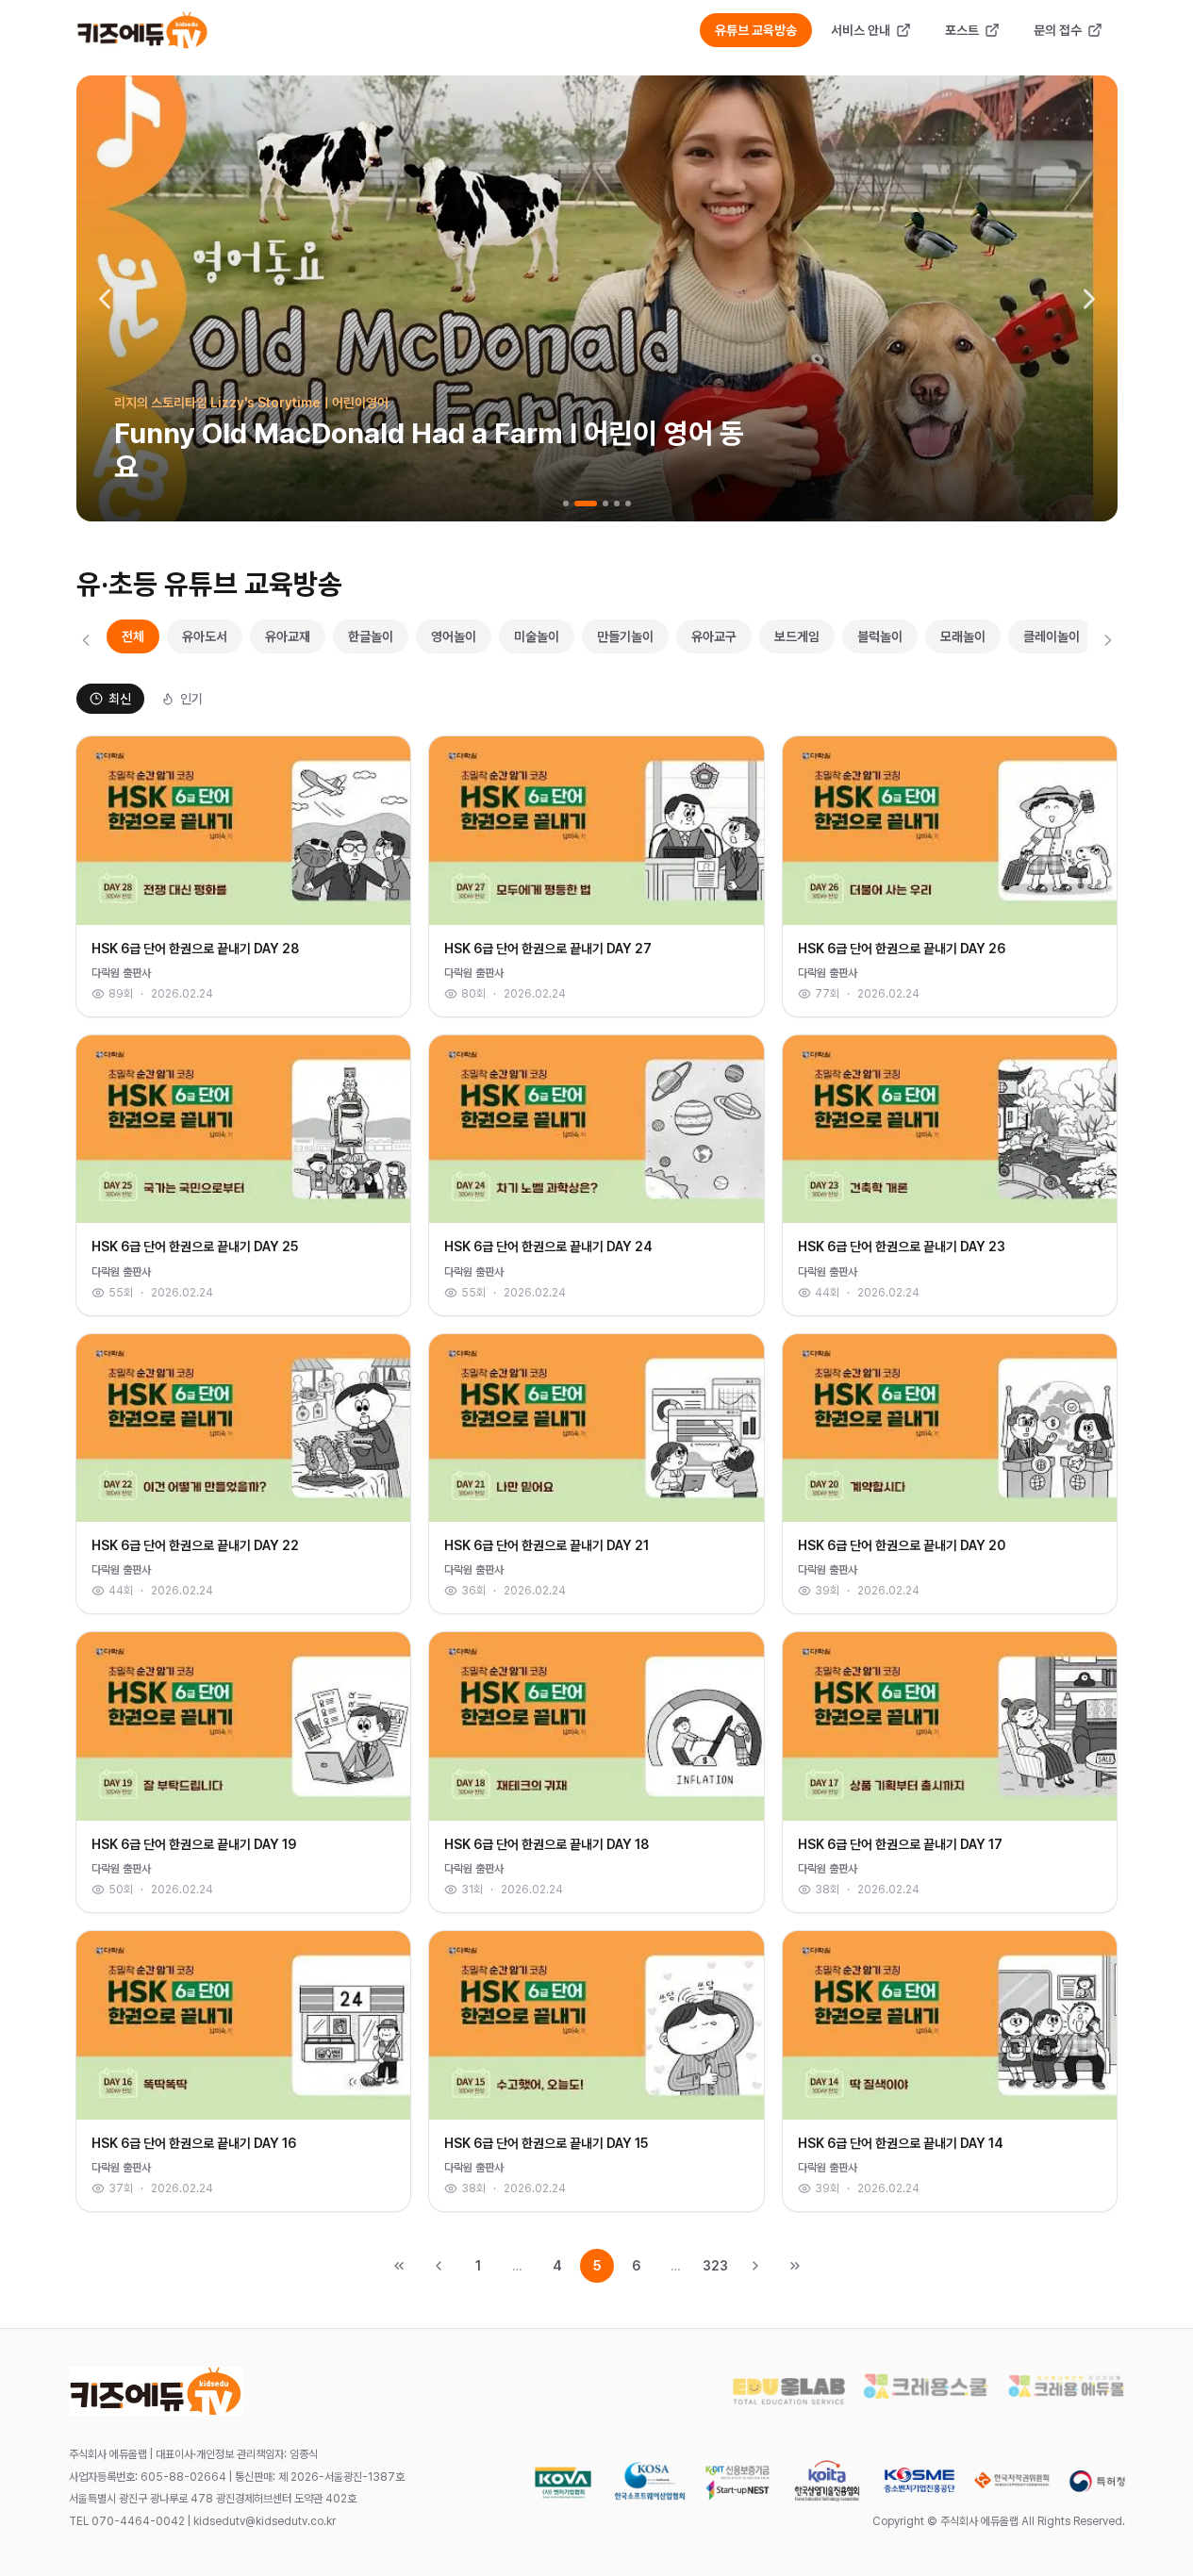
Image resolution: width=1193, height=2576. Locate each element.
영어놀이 (454, 636)
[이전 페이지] (439, 2266)
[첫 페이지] (399, 2266)
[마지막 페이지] (795, 2266)
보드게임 (797, 636)
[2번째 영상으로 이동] (586, 504)
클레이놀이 (1052, 636)
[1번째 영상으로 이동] (566, 504)
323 (715, 2266)
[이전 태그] (86, 640)
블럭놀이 (880, 636)
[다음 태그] (1108, 640)
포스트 (962, 30)
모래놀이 (963, 636)
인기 (191, 699)
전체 (133, 636)
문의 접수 (1058, 30)
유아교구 (714, 636)
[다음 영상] (1089, 299)
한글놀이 (371, 636)
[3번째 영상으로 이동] (605, 504)
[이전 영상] (105, 299)
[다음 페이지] (755, 2266)
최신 (120, 699)
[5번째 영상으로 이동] (628, 504)
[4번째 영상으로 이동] (617, 504)
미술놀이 (537, 636)
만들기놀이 (625, 636)
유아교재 (288, 636)
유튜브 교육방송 (756, 30)
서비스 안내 (861, 30)
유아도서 (205, 636)
